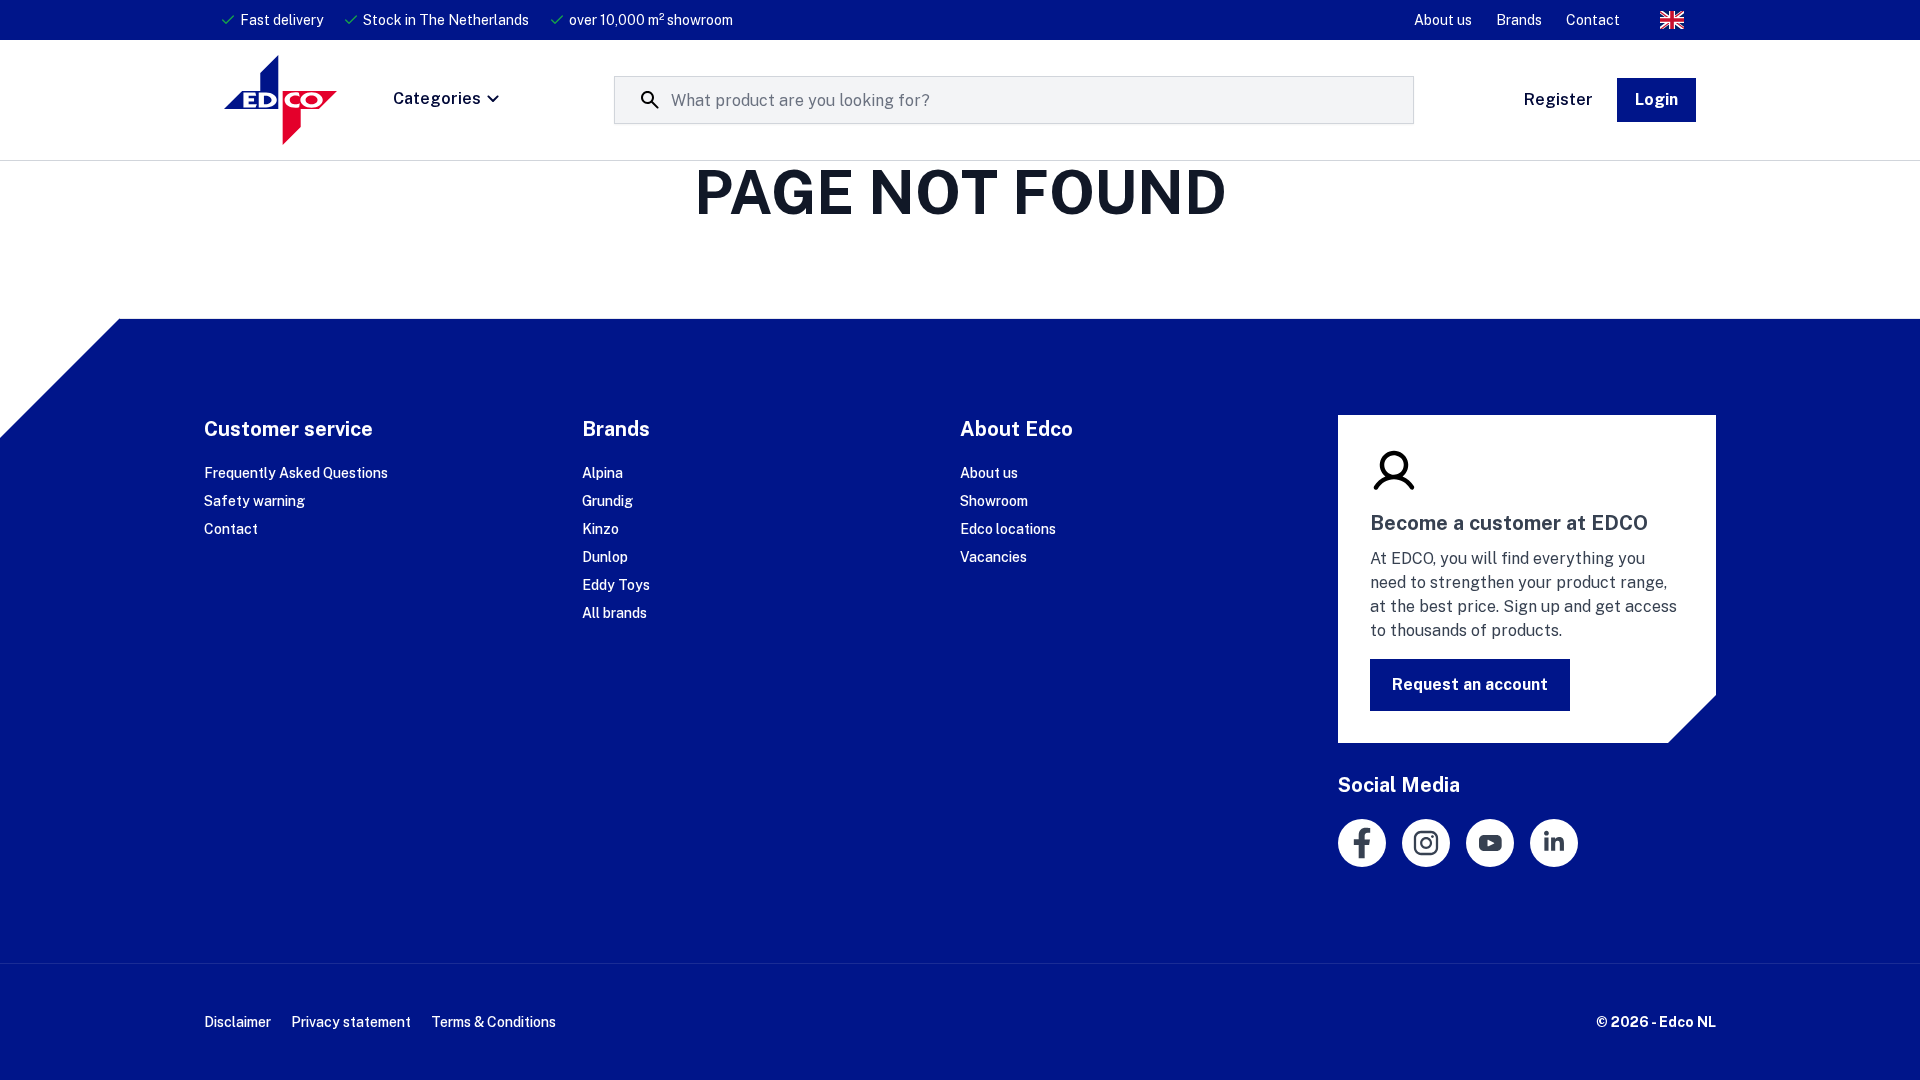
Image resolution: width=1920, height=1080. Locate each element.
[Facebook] (1362, 843)
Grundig (607, 501)
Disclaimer (237, 1022)
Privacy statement (351, 1022)
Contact (1593, 20)
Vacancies (993, 557)
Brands (1519, 20)
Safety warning (254, 501)
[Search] (650, 100)
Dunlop (605, 557)
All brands (614, 613)
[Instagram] (1426, 843)
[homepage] (280, 100)
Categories (437, 98)
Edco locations (1008, 529)
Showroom (994, 501)
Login (1656, 99)
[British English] (1672, 20)
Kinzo (600, 529)
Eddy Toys (616, 585)
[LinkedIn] (1554, 843)
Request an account (1470, 684)
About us (1443, 20)
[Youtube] (1490, 843)
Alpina (602, 473)
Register (1558, 99)
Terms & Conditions (493, 1022)
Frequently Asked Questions (296, 473)
